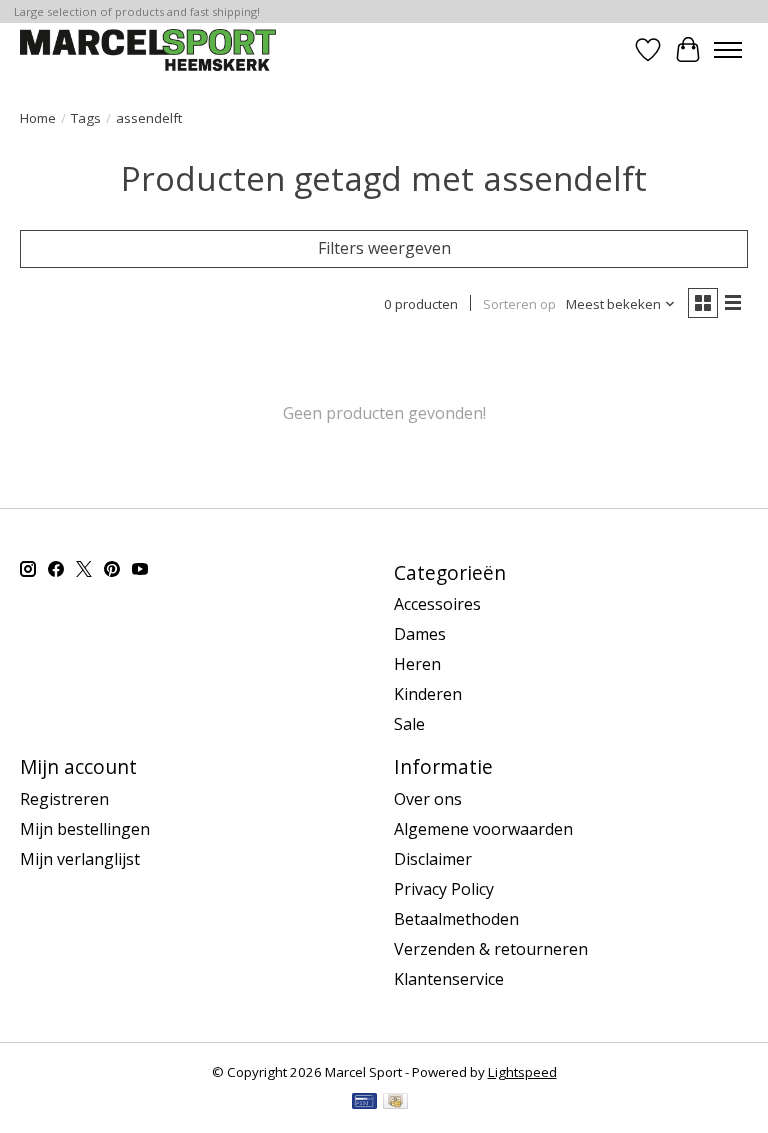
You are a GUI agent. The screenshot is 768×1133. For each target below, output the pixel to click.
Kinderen (428, 694)
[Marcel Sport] (148, 49)
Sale (409, 724)
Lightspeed (522, 1072)
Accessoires (437, 604)
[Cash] (395, 1103)
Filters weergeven (384, 248)
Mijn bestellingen (85, 829)
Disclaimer (433, 859)
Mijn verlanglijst (80, 859)
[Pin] (364, 1103)
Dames (420, 634)
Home (38, 118)
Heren (417, 664)
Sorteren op (519, 304)
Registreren (64, 799)
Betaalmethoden (456, 919)
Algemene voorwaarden (483, 829)
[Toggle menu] (728, 50)
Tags (86, 118)
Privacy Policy (444, 889)
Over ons (428, 799)
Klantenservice (449, 979)
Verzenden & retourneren (491, 949)
